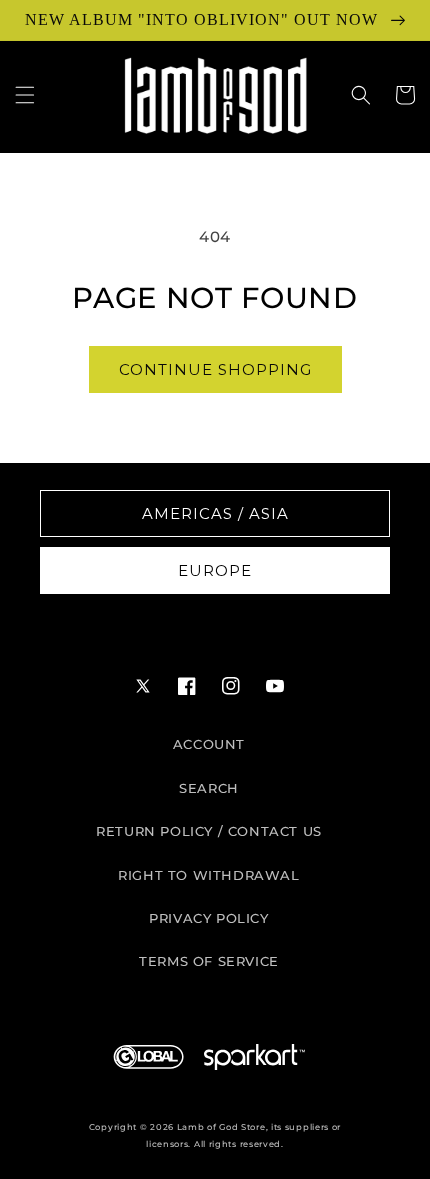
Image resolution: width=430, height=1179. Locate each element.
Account (209, 744)
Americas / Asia (215, 513)
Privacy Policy (208, 918)
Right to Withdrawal (208, 875)
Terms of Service (209, 961)
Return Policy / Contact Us (209, 831)
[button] (25, 95)
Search (209, 788)
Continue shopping (215, 369)
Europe (215, 570)
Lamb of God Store (221, 1127)
